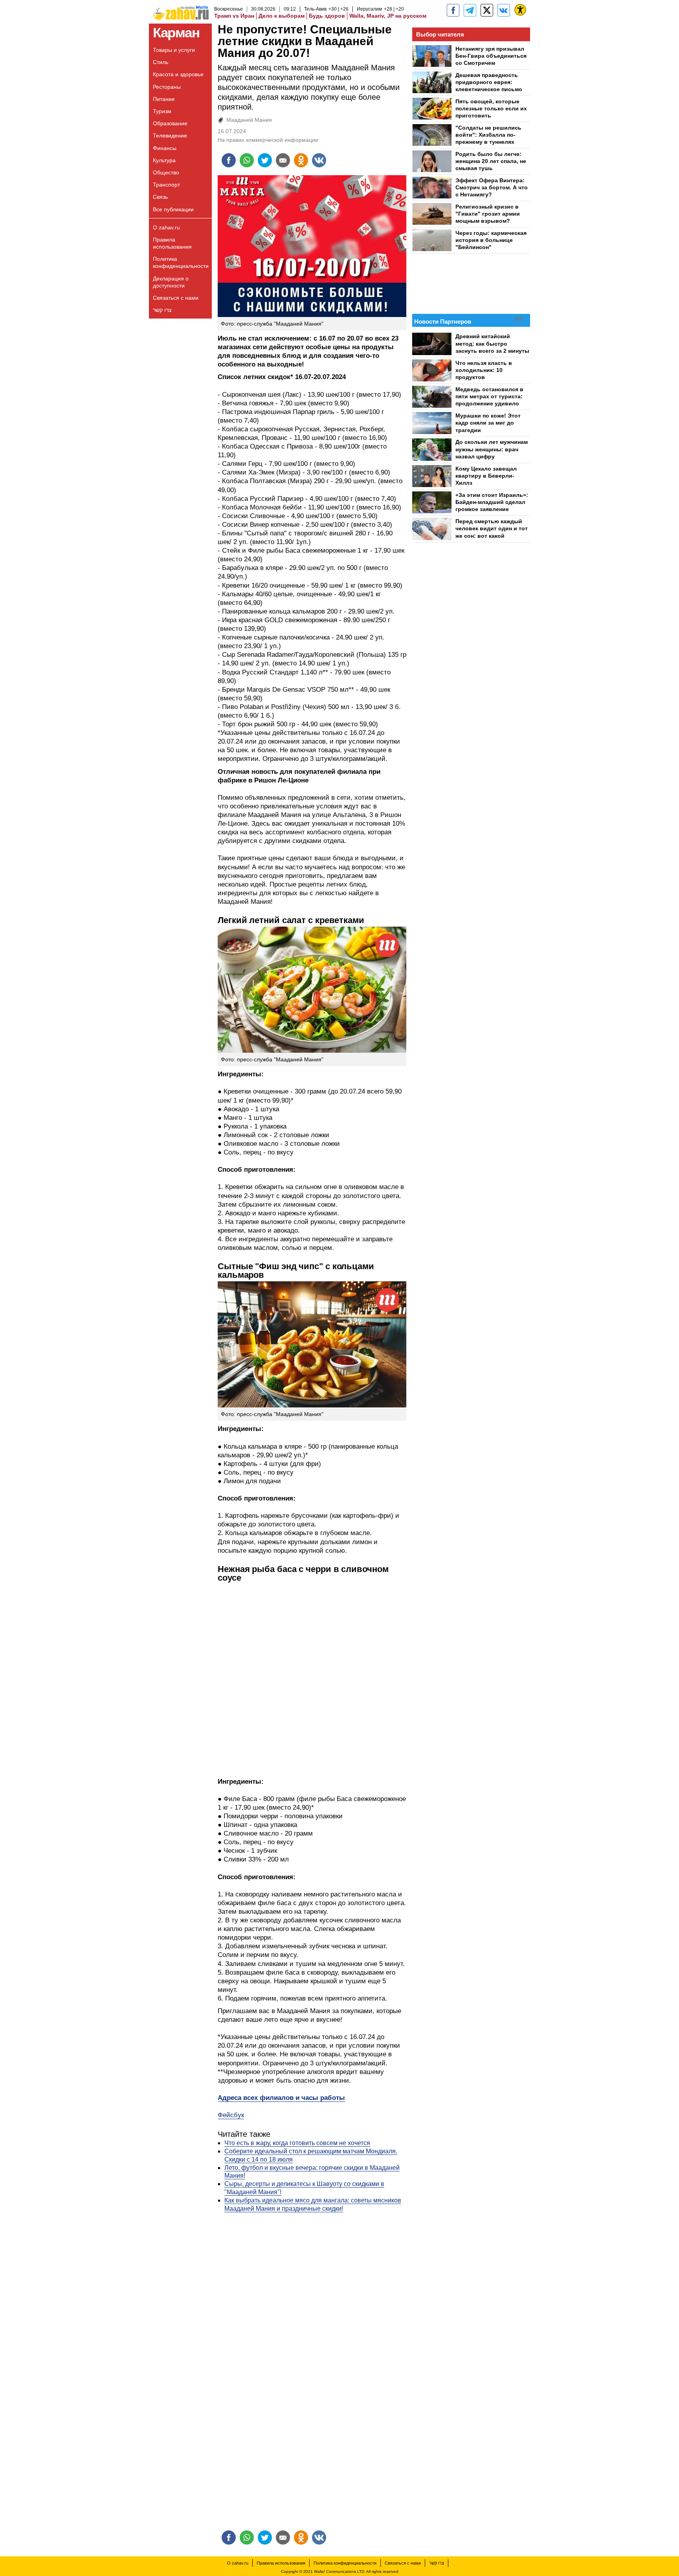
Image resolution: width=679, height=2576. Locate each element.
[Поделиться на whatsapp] (247, 160)
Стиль (161, 62)
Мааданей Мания (249, 120)
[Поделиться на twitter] (265, 160)
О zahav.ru (166, 227)
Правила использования (172, 243)
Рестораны (167, 87)
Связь (160, 197)
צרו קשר (162, 310)
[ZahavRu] (487, 10)
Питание (164, 99)
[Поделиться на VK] (319, 160)
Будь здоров (327, 16)
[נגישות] (520, 10)
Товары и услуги (174, 50)
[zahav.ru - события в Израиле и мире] (470, 10)
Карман (176, 32)
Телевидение (170, 136)
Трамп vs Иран (234, 16)
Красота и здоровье (178, 74)
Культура (164, 160)
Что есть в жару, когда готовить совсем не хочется (297, 2143)
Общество (166, 172)
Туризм (162, 111)
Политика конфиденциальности (181, 262)
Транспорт (166, 185)
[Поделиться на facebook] (229, 160)
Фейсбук (231, 2115)
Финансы (165, 148)
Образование (170, 123)
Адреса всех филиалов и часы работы (281, 2098)
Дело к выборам (282, 16)
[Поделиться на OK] (301, 160)
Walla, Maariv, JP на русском (388, 16)
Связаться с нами (176, 298)
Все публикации (173, 209)
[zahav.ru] (453, 10)
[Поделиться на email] (283, 160)
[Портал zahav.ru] (504, 10)
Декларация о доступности (171, 282)
